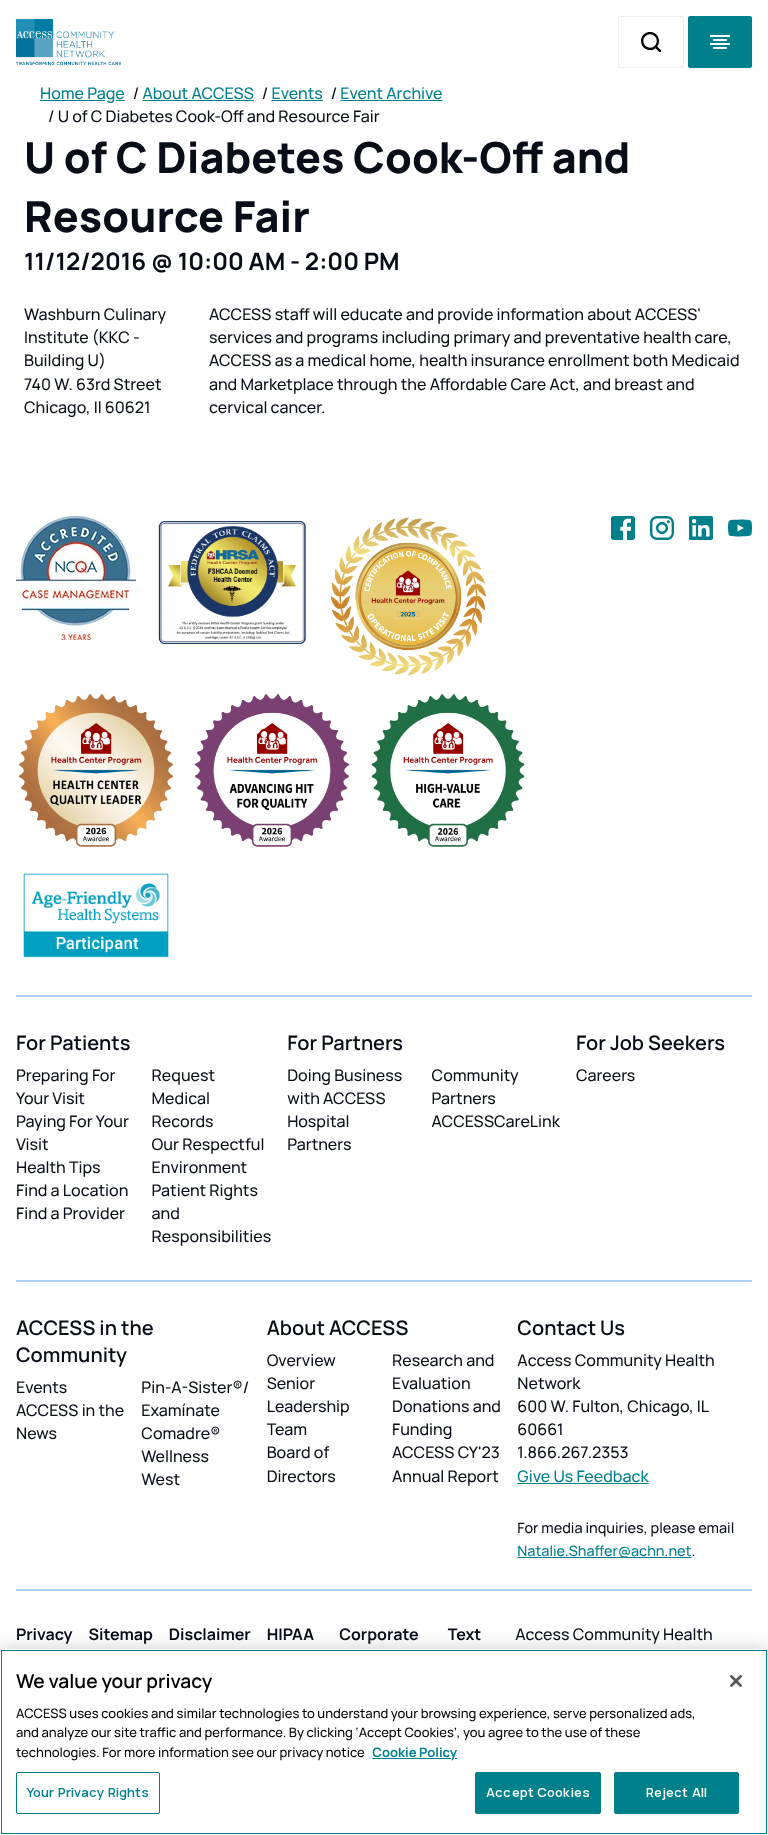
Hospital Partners (319, 1132)
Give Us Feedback (582, 1476)
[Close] (736, 1681)
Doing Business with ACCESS (344, 1086)
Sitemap (121, 1634)
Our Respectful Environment (208, 1155)
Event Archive (391, 93)
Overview (301, 1360)
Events (297, 93)
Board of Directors (301, 1463)
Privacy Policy (44, 1645)
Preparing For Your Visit (65, 1086)
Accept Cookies (538, 1792)
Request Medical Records (184, 1098)
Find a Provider (70, 1213)
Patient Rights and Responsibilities (212, 1213)
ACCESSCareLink (496, 1121)
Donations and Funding (446, 1417)
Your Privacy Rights (88, 1792)
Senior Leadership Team (308, 1406)
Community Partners (475, 1086)
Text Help (466, 1645)
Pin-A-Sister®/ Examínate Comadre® (195, 1410)
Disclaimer (210, 1634)
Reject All (676, 1792)
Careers (605, 1075)
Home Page (82, 93)
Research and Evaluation (443, 1371)
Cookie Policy (414, 1752)
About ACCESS (197, 93)
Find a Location (72, 1190)
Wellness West (175, 1467)
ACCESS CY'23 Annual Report (446, 1463)
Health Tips (58, 1167)
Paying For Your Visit (72, 1132)
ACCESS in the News (70, 1421)
